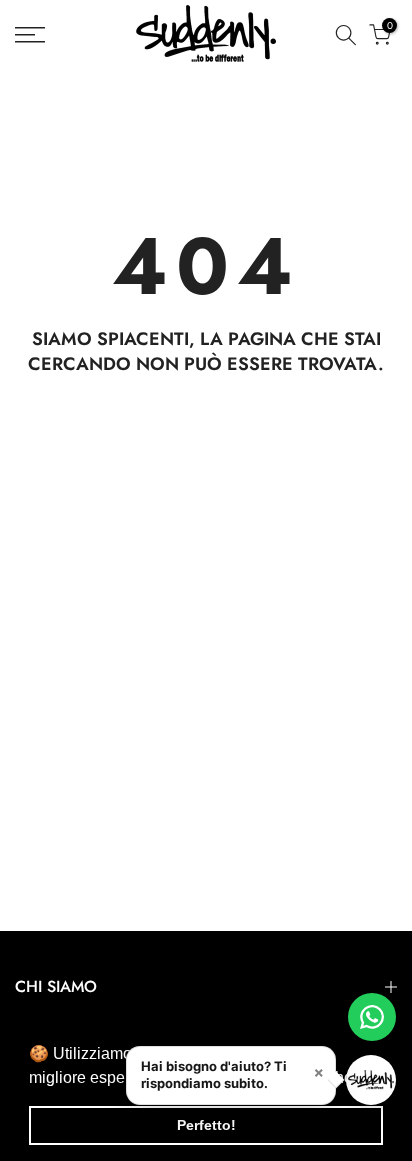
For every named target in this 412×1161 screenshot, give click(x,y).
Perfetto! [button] (206, 1125)
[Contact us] (372, 1017)
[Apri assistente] (371, 1080)
